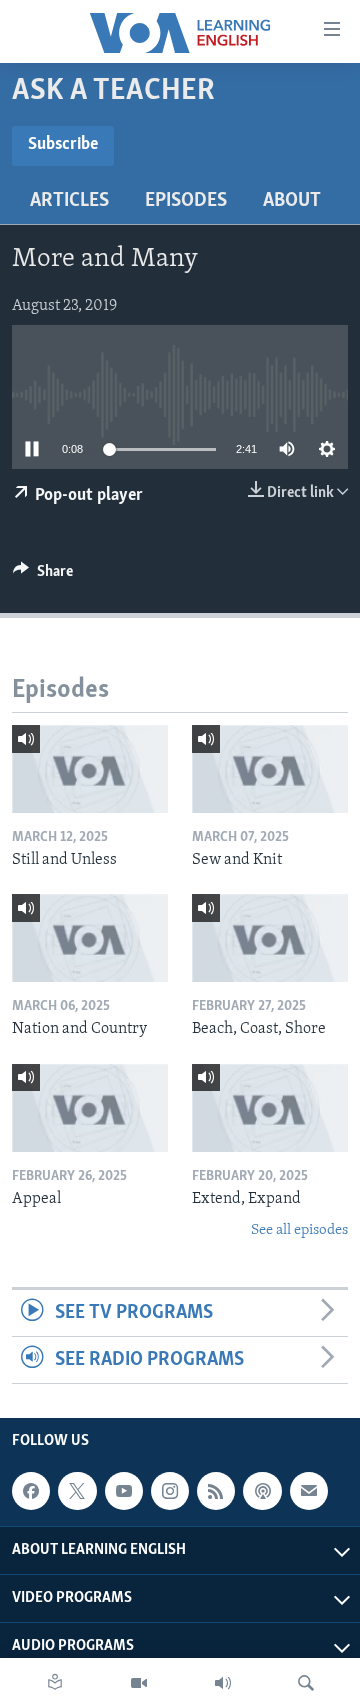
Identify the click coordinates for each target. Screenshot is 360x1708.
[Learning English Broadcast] (223, 1683)
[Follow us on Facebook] (31, 1491)
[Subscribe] (309, 1491)
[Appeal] (90, 1108)
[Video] (139, 1683)
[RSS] (216, 1491)
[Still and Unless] (90, 769)
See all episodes (299, 1230)
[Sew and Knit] (270, 769)
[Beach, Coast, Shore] (270, 938)
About (292, 201)
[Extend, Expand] (270, 1108)
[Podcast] (262, 1491)
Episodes (186, 201)
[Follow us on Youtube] (124, 1491)
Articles (69, 201)
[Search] (306, 1683)
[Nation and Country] (90, 938)
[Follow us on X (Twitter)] (77, 1491)
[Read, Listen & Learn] (55, 1683)
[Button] (43, 576)
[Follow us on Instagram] (170, 1491)
